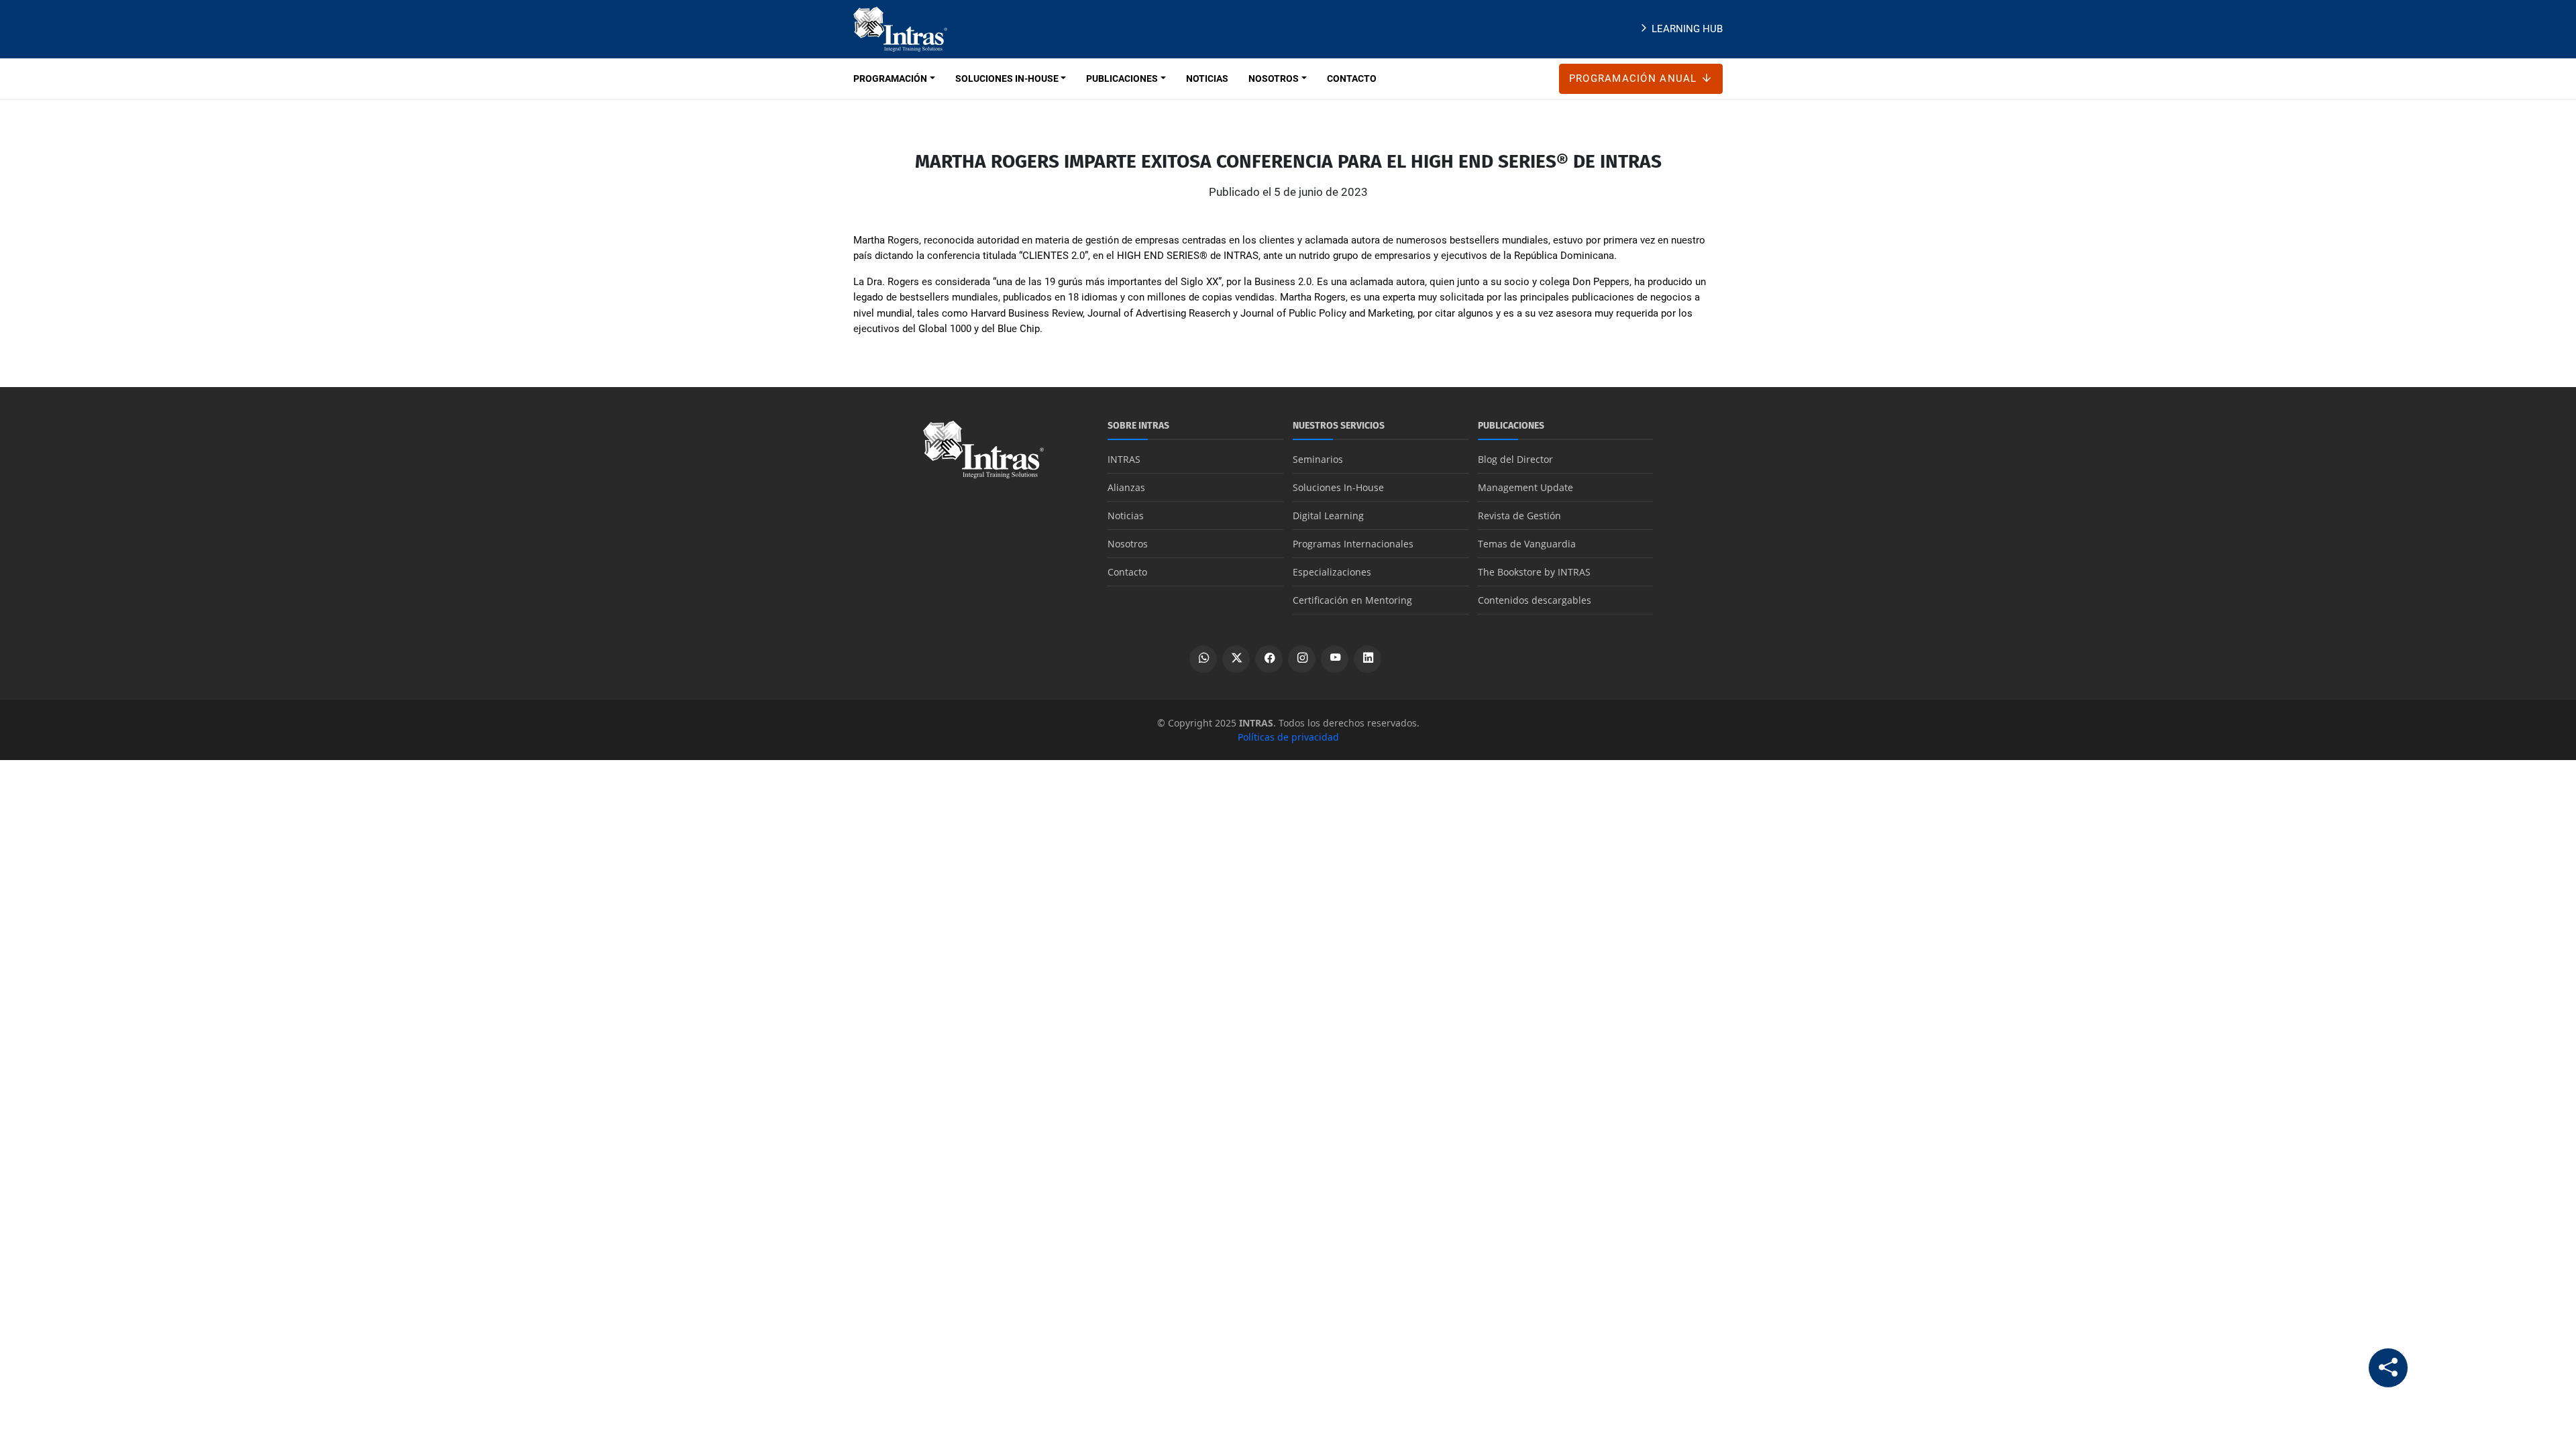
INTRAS (1124, 459)
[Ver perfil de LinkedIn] (1367, 659)
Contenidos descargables (1535, 600)
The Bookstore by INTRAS (1534, 572)
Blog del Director (1515, 459)
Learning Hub (1687, 29)
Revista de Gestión (1519, 516)
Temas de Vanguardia (1527, 544)
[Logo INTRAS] (900, 28)
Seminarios (1318, 459)
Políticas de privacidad (1288, 737)
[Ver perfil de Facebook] (1269, 659)
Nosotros (1128, 544)
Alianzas (1126, 487)
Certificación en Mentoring (1352, 600)
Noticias (1126, 516)
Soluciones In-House (1338, 487)
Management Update (1525, 487)
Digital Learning (1328, 516)
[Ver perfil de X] (1236, 659)
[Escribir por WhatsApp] (1203, 659)
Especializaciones (1332, 572)
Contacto (1127, 572)
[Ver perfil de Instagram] (1302, 659)
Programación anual (1635, 78)
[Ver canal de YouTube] (1335, 659)
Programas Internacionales (1353, 544)
